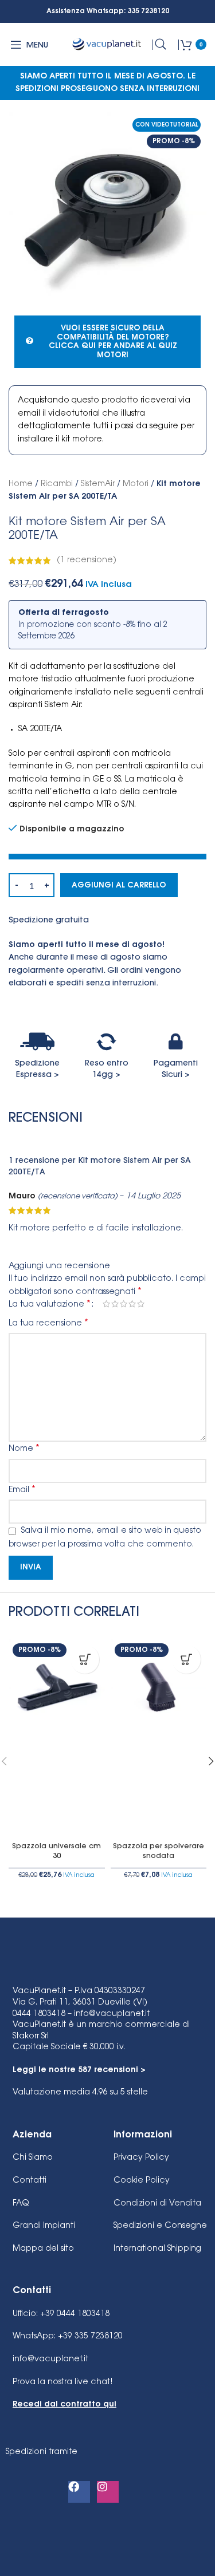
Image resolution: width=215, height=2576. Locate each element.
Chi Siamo (33, 2158)
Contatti (30, 2181)
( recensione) (87, 561)
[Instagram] (108, 2492)
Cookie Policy (142, 2181)
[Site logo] (108, 45)
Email (22, 1490)
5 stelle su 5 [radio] (141, 1304)
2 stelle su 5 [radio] (115, 1304)
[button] (85, 1659)
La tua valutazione (50, 1304)
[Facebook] (79, 2492)
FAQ (21, 2204)
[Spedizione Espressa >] (37, 1042)
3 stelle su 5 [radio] (124, 1304)
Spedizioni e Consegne (160, 2226)
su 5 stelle (80, 2093)
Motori (136, 484)
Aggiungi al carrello (119, 885)
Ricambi (57, 484)
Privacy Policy (141, 2158)
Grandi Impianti (44, 2226)
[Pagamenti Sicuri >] (175, 1042)
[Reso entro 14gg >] (106, 1042)
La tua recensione (48, 1323)
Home (21, 484)
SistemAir (98, 484)
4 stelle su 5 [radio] (132, 1304)
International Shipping (157, 2249)
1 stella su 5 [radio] (106, 1304)
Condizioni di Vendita (157, 2204)
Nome (24, 1449)
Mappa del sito (43, 2249)
